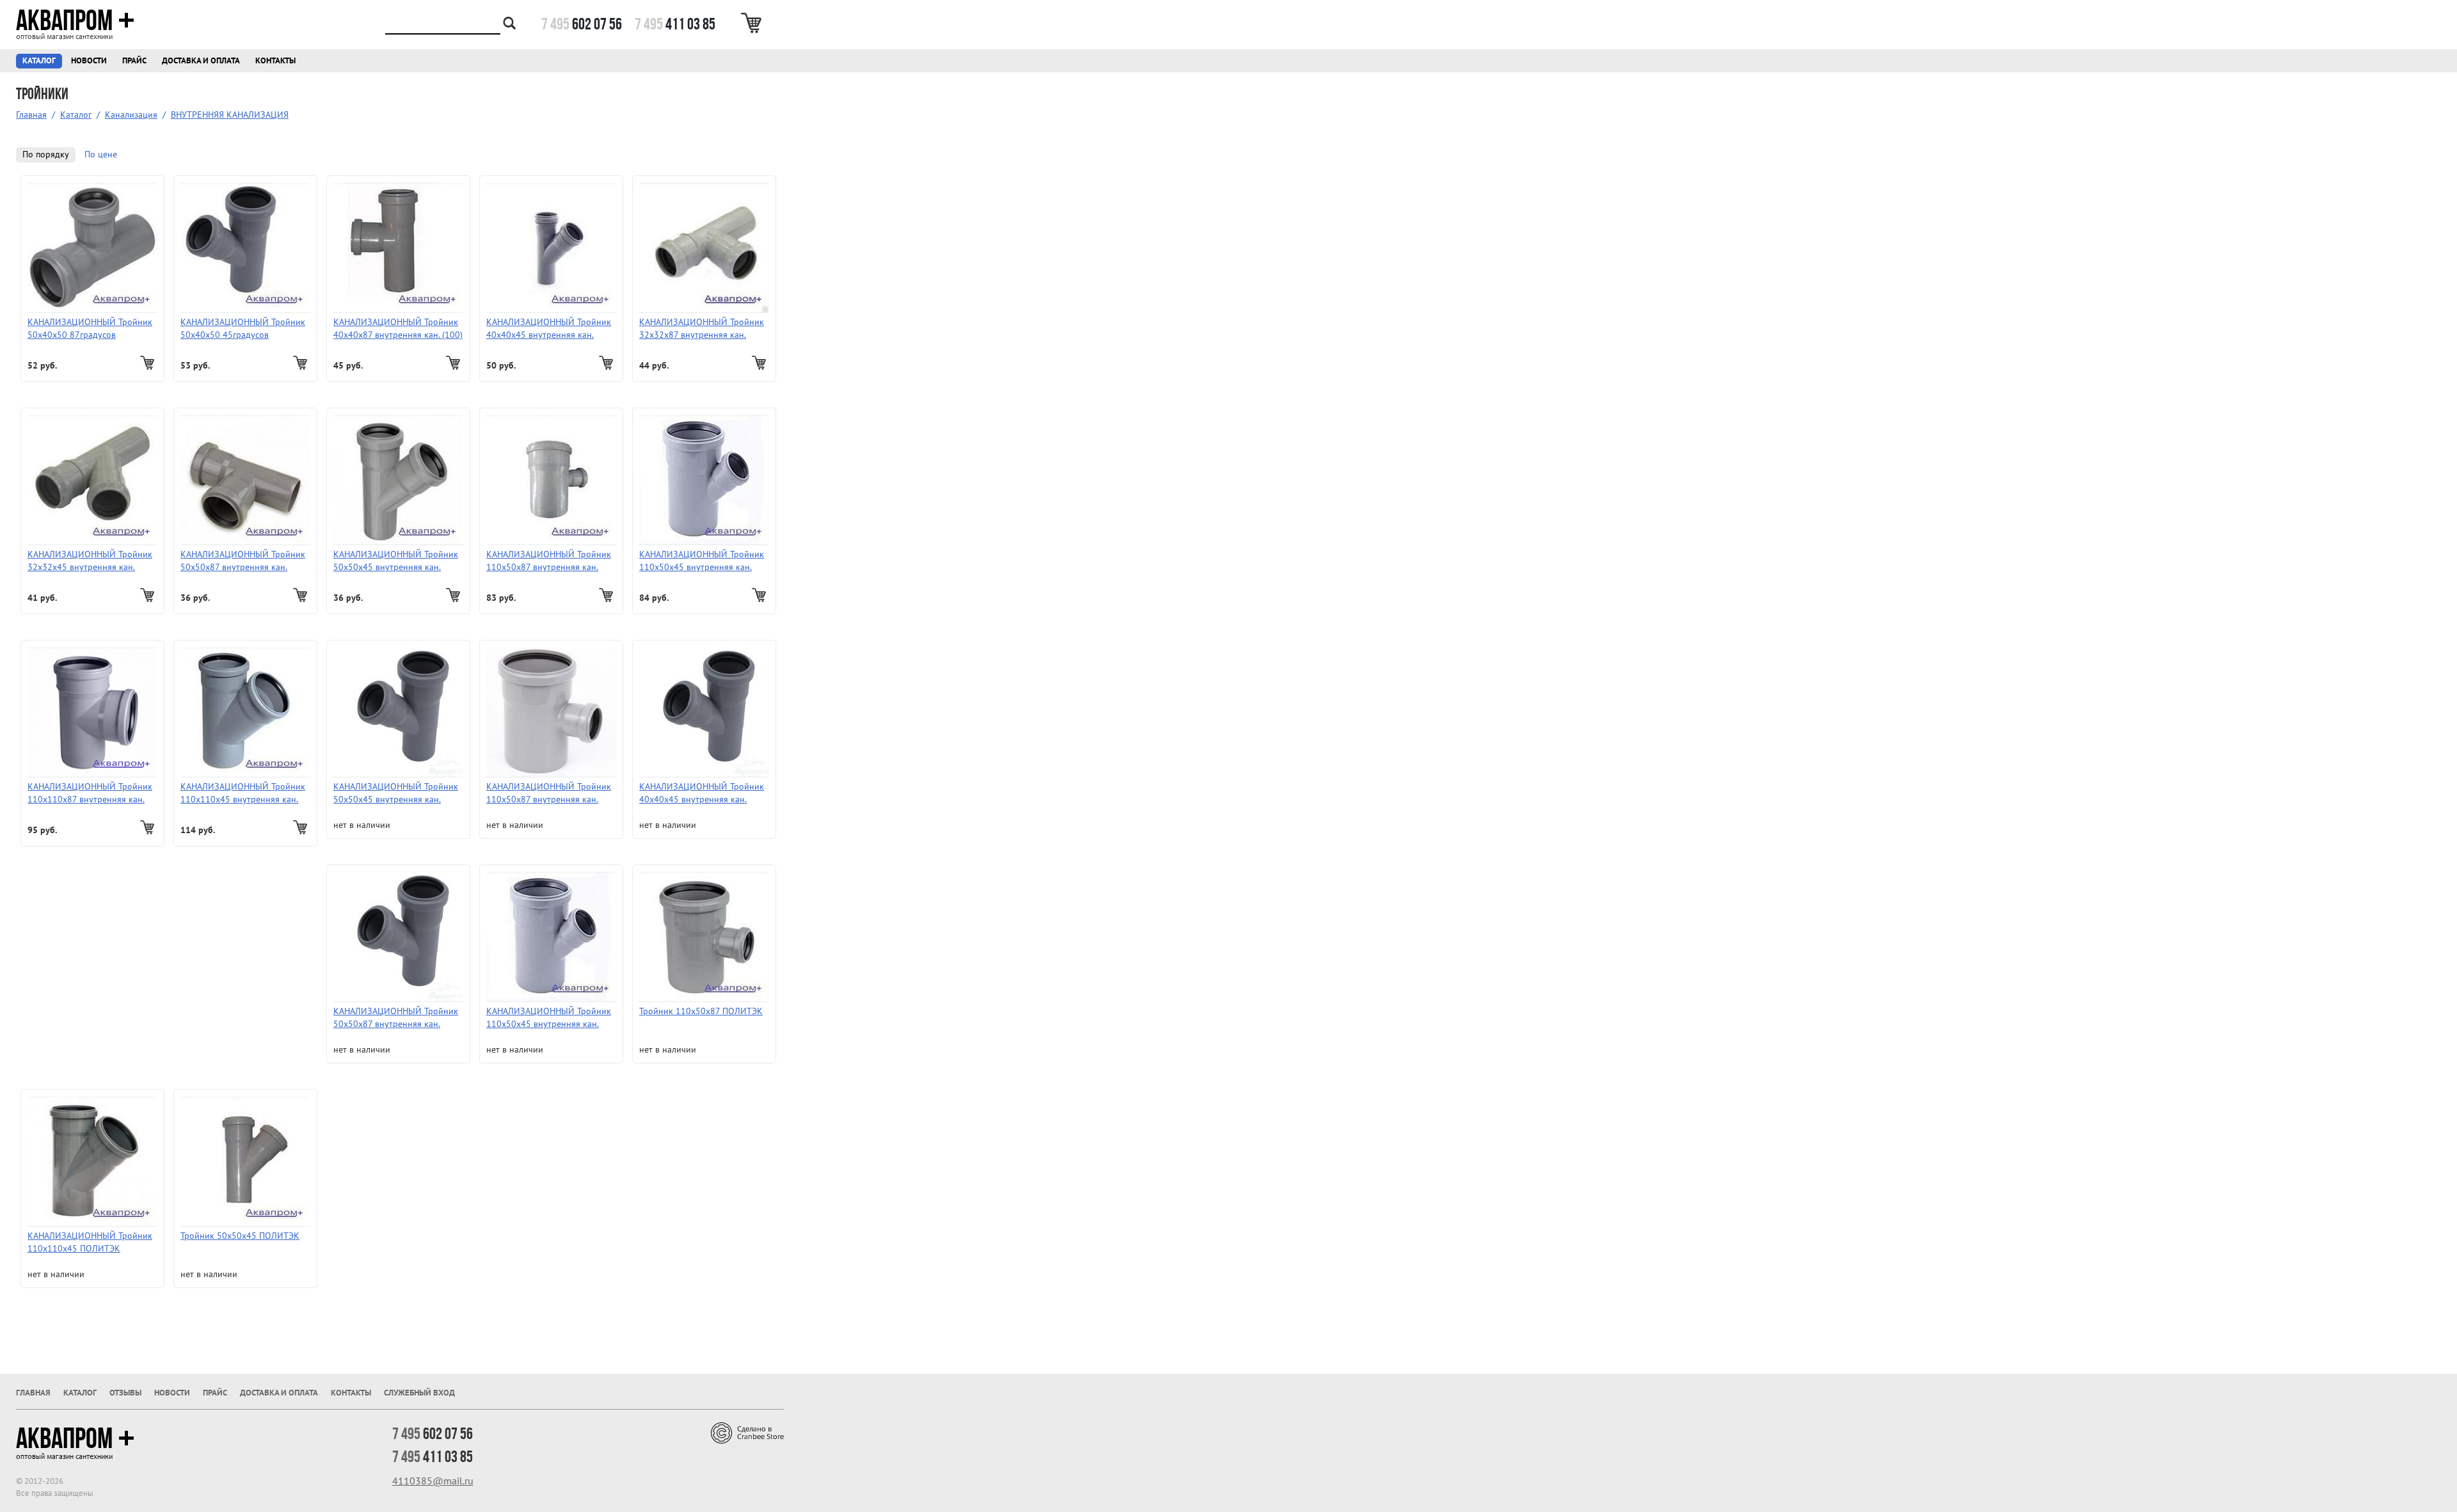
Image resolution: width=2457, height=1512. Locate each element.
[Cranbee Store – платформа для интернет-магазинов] (747, 1432)
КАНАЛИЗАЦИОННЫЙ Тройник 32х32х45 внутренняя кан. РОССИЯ (90, 561)
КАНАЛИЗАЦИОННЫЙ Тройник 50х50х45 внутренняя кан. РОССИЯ (396, 561)
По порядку (46, 155)
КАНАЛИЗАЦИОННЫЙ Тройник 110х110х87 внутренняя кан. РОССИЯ (90, 794)
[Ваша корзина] (753, 23)
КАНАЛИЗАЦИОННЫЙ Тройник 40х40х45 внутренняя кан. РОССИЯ (702, 794)
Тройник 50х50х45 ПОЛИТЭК (240, 1236)
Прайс (134, 61)
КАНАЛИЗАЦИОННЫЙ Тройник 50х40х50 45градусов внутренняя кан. (243, 329)
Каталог (39, 61)
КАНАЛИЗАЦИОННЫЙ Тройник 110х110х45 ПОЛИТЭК (90, 1242)
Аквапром (64, 20)
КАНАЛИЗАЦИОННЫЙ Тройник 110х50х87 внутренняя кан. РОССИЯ (549, 561)
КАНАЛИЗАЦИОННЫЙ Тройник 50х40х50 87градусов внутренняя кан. (90, 329)
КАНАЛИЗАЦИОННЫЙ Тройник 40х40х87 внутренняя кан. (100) (398, 329)
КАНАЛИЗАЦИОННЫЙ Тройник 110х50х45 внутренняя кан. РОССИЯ (702, 561)
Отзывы (125, 1393)
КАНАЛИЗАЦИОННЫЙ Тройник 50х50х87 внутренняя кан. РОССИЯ (243, 561)
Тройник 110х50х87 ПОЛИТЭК (701, 1011)
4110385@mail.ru (433, 1481)
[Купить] (149, 363)
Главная (31, 115)
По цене (101, 155)
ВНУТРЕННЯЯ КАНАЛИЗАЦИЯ (230, 115)
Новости (89, 61)
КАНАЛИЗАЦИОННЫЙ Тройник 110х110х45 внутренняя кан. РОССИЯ (243, 794)
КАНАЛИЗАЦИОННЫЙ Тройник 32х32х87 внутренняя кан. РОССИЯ (702, 329)
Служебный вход (419, 1393)
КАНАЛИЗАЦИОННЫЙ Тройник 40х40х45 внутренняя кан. (549, 329)
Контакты (275, 61)
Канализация (131, 115)
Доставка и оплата (201, 61)
